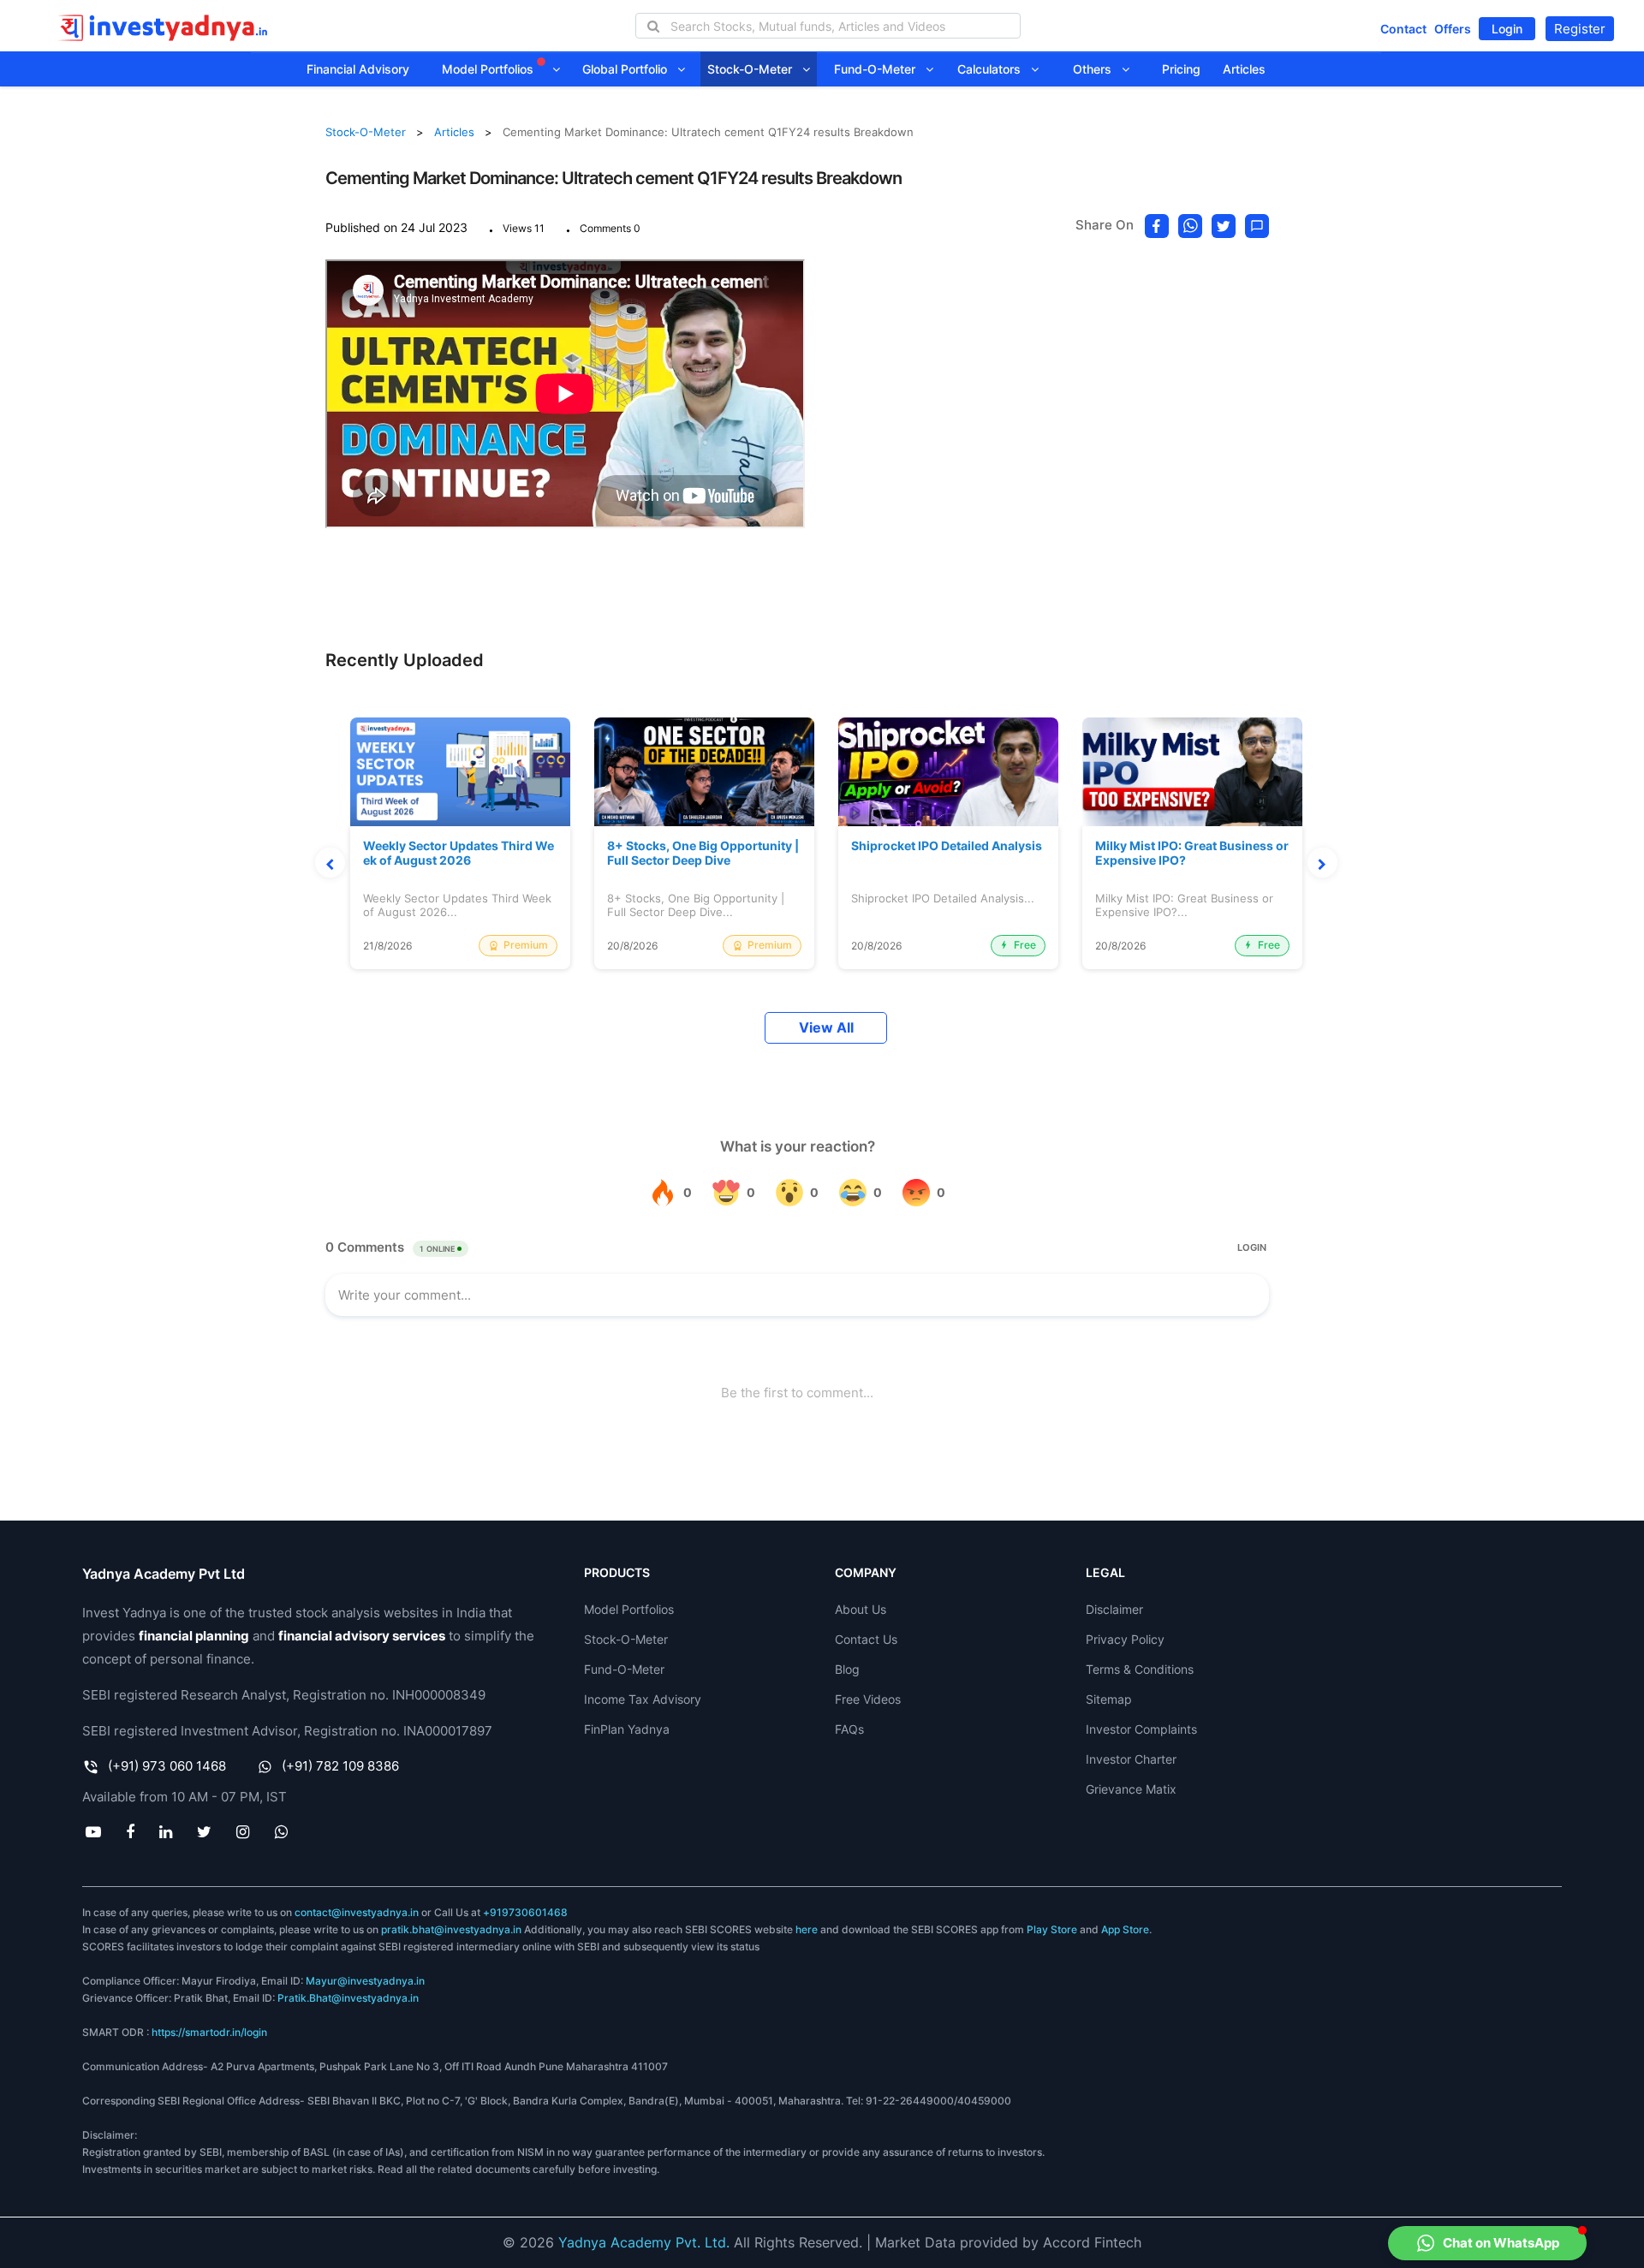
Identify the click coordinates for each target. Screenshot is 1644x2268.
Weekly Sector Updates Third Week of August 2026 (459, 853)
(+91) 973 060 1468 (167, 1766)
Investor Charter (1131, 1759)
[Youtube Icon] (93, 1831)
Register (1580, 29)
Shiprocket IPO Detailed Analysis (947, 846)
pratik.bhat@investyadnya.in (451, 1929)
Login (1507, 29)
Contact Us (866, 1639)
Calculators (994, 69)
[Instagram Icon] (243, 1831)
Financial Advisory (358, 69)
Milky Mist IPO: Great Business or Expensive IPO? (1192, 853)
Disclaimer (1114, 1609)
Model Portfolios (489, 69)
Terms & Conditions (1140, 1669)
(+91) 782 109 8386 (340, 1766)
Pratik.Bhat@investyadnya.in (348, 1998)
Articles (1244, 69)
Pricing (1181, 69)
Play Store (1052, 1929)
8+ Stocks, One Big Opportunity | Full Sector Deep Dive (703, 853)
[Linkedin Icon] (165, 1831)
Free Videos (868, 1699)
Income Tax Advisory (643, 1699)
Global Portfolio (630, 69)
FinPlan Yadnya (627, 1729)
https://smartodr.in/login (209, 2032)
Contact (1403, 29)
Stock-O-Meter (755, 69)
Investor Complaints (1141, 1729)
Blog (847, 1669)
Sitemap (1109, 1699)
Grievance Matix (1131, 1789)
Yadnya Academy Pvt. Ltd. (644, 2242)
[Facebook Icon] (130, 1831)
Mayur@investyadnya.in (365, 1981)
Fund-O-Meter (880, 69)
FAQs (849, 1729)
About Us (861, 1609)
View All (826, 1028)
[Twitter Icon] (205, 1831)
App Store (1125, 1929)
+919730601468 (525, 1912)
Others (1097, 69)
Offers (1453, 29)
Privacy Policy (1125, 1639)
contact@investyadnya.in (357, 1912)
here (807, 1929)
